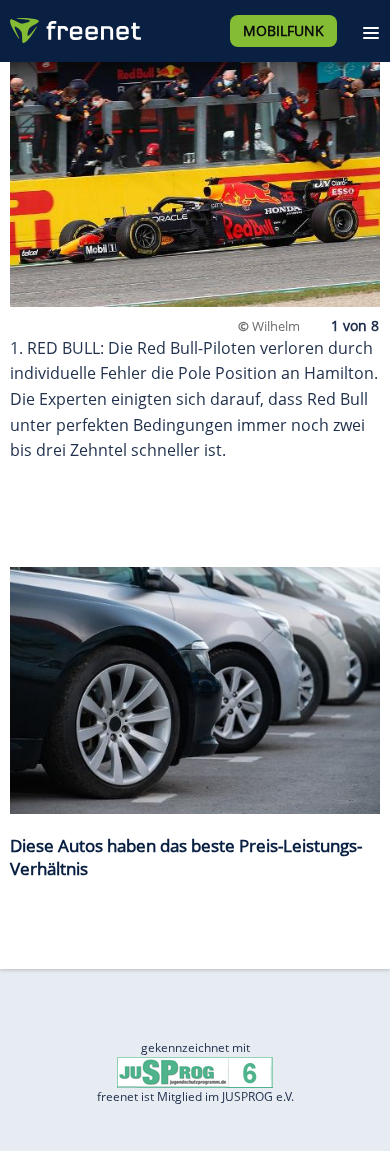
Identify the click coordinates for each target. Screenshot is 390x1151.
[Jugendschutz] (195, 1071)
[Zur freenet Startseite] (74, 26)
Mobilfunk (283, 30)
